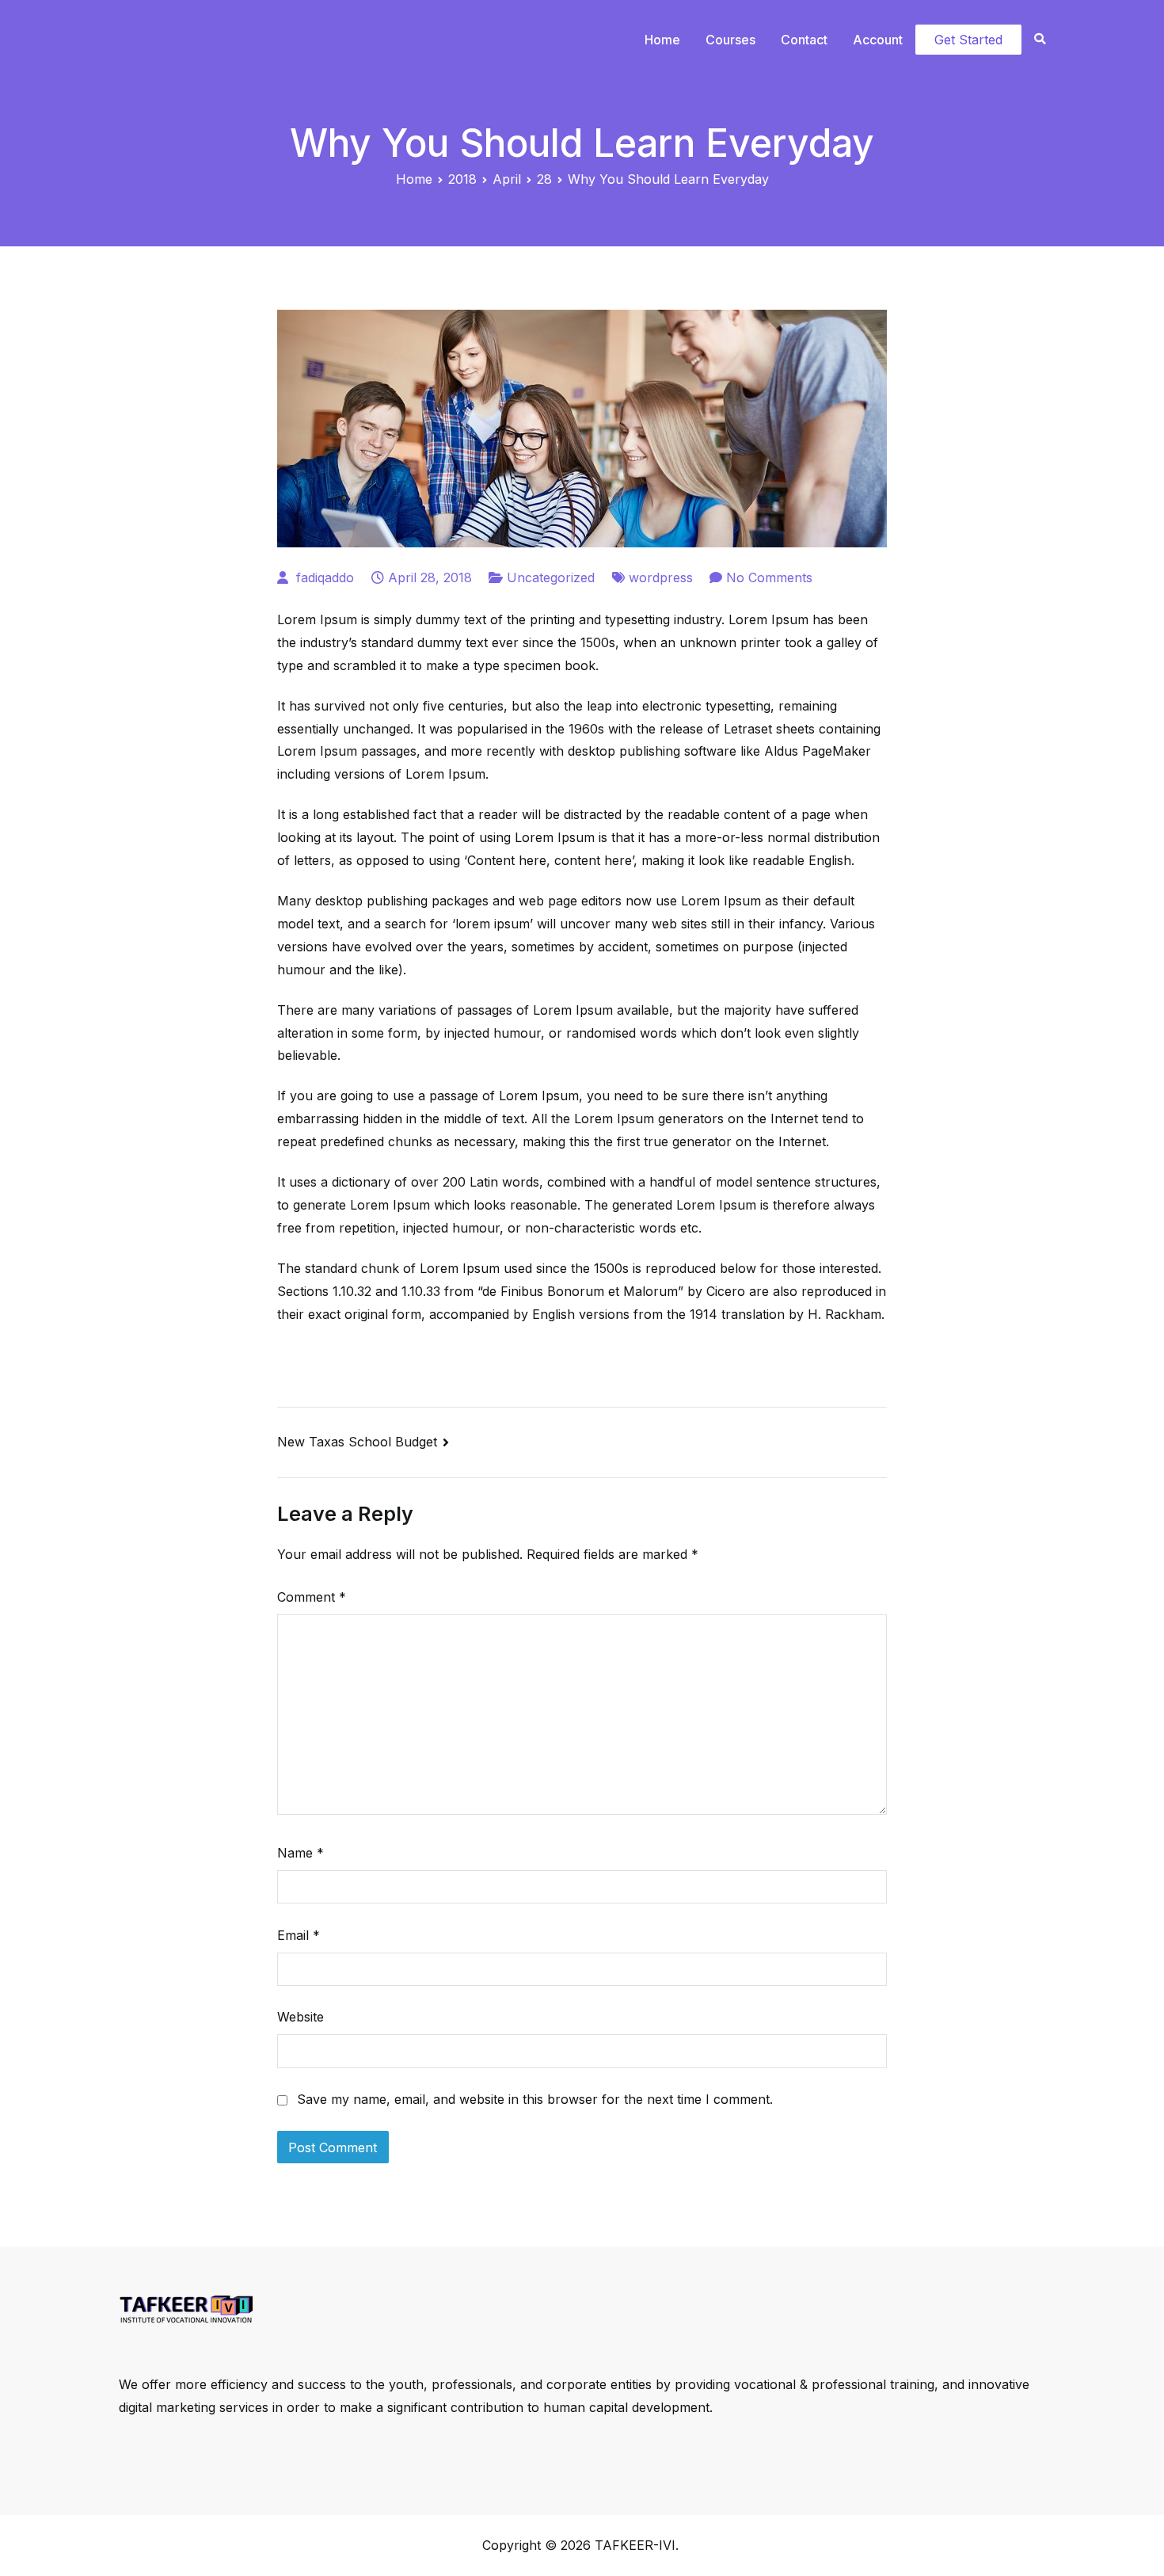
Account (878, 40)
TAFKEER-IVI (635, 2545)
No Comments (769, 577)
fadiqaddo (325, 577)
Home (662, 40)
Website (301, 2017)
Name (301, 1853)
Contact (804, 40)
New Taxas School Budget (357, 1442)
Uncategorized (551, 577)
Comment (312, 1597)
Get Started (968, 40)
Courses (730, 40)
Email (299, 1935)
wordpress (661, 577)
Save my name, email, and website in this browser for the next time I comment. (535, 2099)
